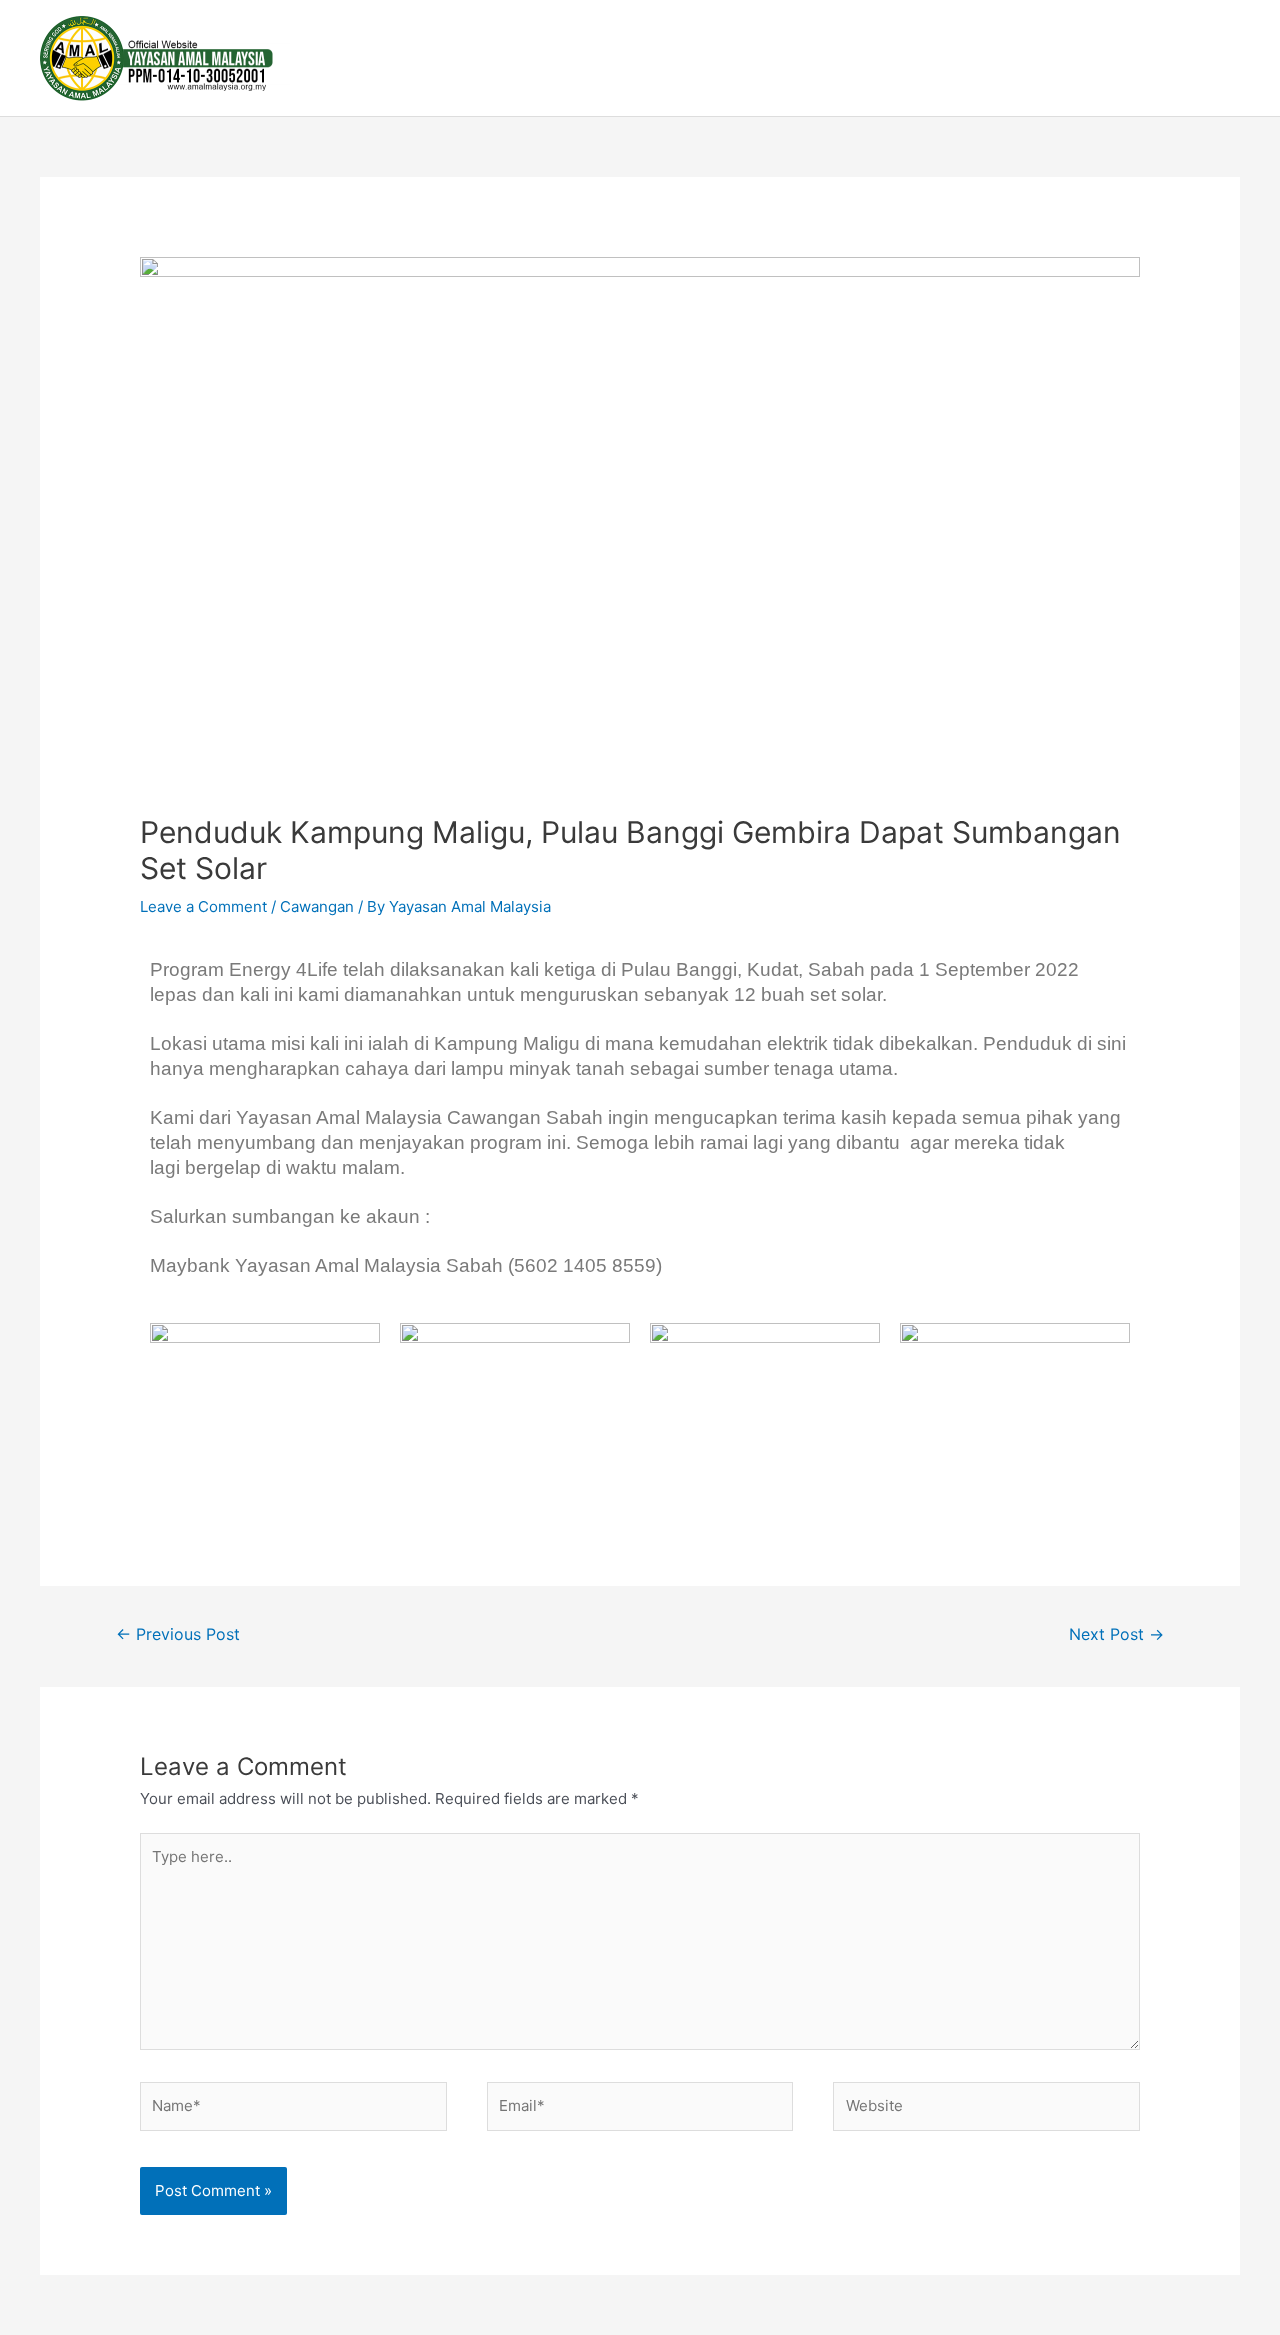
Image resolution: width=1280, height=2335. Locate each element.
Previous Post (178, 1634)
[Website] (986, 2109)
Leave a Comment (203, 906)
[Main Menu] (1218, 58)
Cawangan (317, 906)
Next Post (1116, 1634)
